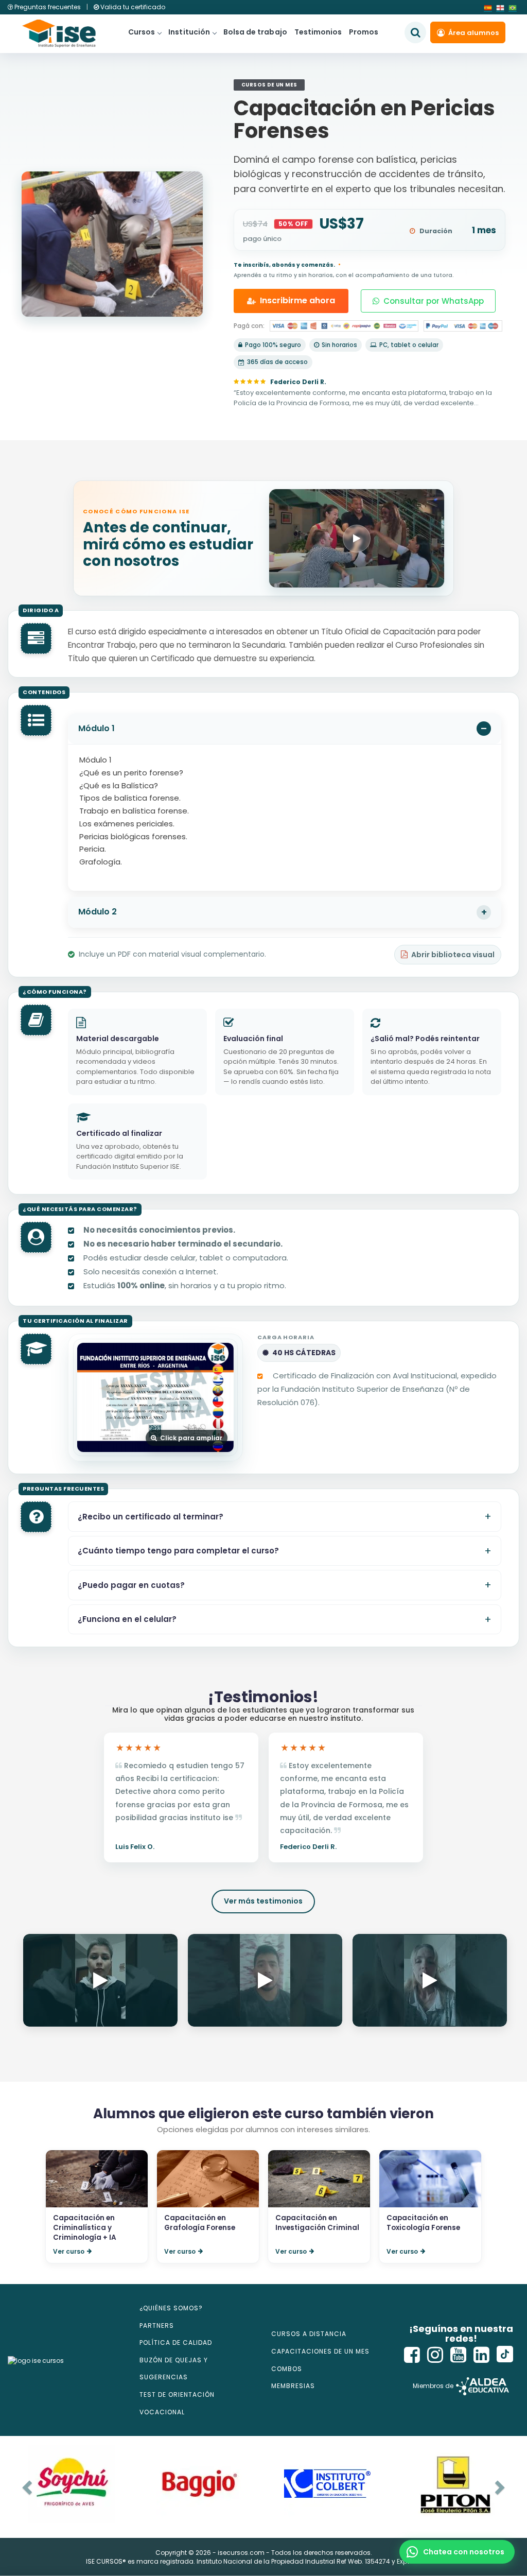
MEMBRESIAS (293, 2386)
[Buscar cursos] (415, 32)
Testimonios (318, 32)
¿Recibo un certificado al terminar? (151, 1517)
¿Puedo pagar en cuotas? (131, 1585)
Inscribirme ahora (297, 300)
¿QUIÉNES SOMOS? (171, 2308)
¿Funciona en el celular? (127, 1619)
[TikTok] (505, 2355)
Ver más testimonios (263, 1901)
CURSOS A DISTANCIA (309, 2334)
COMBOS (287, 2369)
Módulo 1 (96, 728)
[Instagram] (435, 2355)
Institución (189, 32)
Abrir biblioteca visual (453, 955)
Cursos (142, 32)
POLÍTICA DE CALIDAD (176, 2342)
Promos (364, 32)
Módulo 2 (98, 912)
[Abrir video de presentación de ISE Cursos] (357, 538)
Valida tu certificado (132, 7)
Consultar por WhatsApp (434, 301)
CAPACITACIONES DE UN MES (320, 2351)
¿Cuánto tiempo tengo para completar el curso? (178, 1551)
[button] (457, 2552)
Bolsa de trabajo (255, 32)
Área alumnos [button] (473, 33)
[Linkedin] (482, 2355)
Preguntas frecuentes (48, 7)
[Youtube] (459, 2355)
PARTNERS (157, 2326)
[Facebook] (412, 2355)
